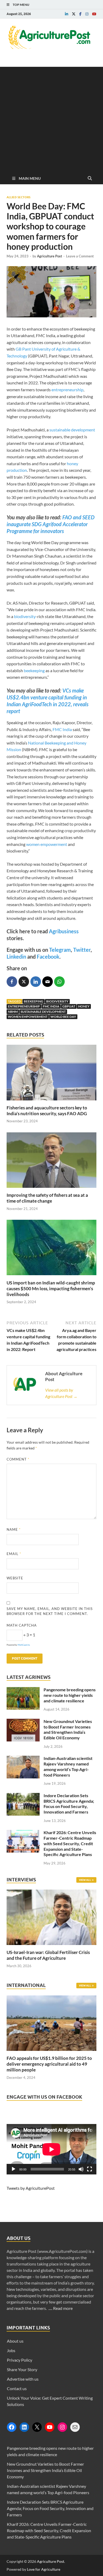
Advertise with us (23, 2379)
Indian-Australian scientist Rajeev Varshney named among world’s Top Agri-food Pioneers (68, 1766)
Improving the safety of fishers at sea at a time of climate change (47, 1198)
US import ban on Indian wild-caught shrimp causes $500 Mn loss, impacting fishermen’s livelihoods (51, 1289)
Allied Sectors (18, 197)
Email (14, 1554)
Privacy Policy (20, 2360)
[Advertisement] (51, 118)
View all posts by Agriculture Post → (61, 1393)
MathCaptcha (24, 1645)
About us (15, 2341)
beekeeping (34, 670)
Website (15, 1578)
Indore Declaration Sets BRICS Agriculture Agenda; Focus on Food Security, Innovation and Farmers (69, 1804)
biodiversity (25, 616)
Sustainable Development (43, 1012)
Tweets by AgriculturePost (31, 2188)
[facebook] (80, 14)
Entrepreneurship (24, 1006)
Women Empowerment (28, 1017)
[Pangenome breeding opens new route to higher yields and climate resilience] (23, 1690)
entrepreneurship (67, 390)
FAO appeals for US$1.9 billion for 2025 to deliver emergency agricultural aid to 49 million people (49, 2064)
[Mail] (75, 2427)
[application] (51, 2149)
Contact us (17, 2388)
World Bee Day (63, 1017)
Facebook (48, 957)
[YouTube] (50, 2427)
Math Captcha (22, 1625)
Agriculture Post (50, 256)
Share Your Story (22, 2369)
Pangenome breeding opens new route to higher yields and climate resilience (70, 1695)
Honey (84, 1006)
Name (14, 1529)
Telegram (60, 950)
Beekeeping (34, 1001)
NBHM (13, 1012)
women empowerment (47, 844)
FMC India (62, 729)
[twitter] (74, 14)
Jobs (11, 2350)
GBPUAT (69, 1006)
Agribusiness (64, 931)
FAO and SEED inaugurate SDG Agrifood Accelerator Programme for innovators (51, 524)
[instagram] (87, 14)
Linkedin (16, 957)
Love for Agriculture (44, 2569)
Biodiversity (57, 1001)
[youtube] (94, 14)
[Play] (13, 2169)
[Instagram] (62, 2427)
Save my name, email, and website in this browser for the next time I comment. (50, 1611)
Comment (18, 1459)
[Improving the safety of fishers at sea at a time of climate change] (51, 1189)
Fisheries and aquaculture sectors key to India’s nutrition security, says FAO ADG (47, 1111)
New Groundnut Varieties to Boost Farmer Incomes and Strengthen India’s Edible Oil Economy (68, 1729)
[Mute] (81, 2169)
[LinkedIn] (24, 2427)
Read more (63, 2308)
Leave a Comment (80, 256)
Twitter (82, 950)
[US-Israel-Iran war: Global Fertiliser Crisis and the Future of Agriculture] (51, 1946)
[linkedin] (67, 14)
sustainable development (72, 430)
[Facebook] (12, 2427)
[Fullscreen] (90, 2169)
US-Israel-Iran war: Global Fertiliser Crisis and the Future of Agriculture (48, 1955)
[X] (37, 2427)
